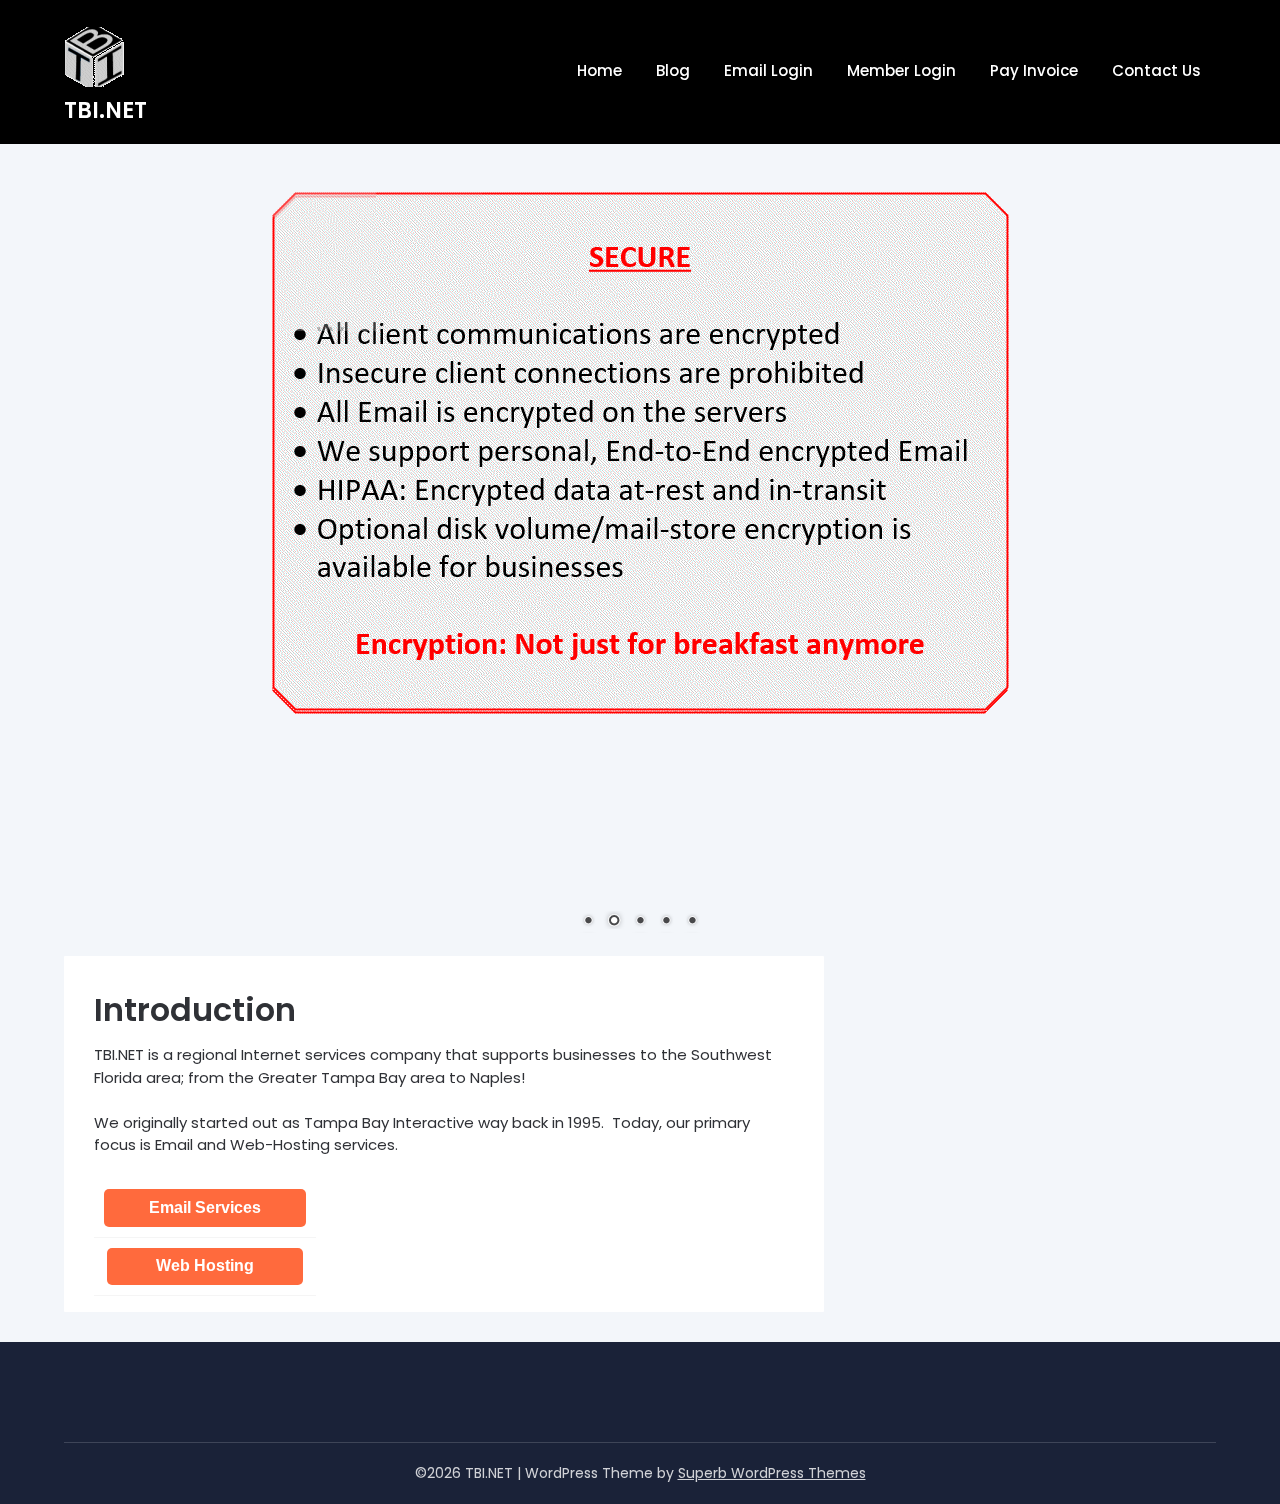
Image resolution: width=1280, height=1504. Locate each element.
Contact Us (1156, 70)
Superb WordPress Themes (772, 1473)
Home (599, 70)
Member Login (901, 70)
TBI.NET (105, 110)
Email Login (768, 70)
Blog (673, 70)
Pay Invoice (1034, 70)
